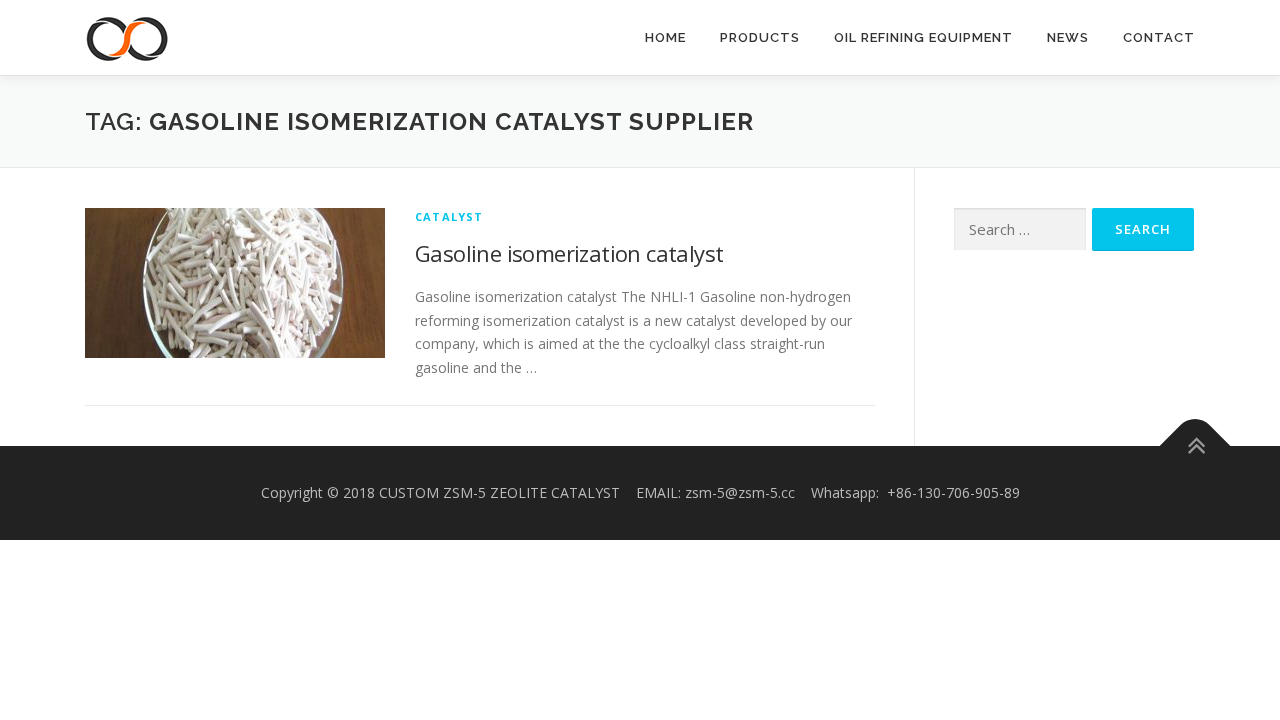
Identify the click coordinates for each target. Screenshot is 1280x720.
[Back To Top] (1195, 446)
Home (665, 37)
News (1068, 37)
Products (760, 37)
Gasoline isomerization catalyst (569, 253)
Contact (1159, 37)
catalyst (449, 216)
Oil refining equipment (923, 37)
